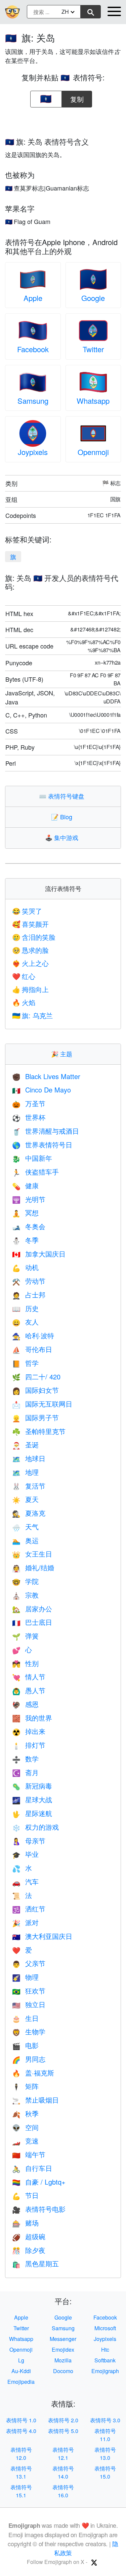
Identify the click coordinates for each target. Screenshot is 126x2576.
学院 (25, 1581)
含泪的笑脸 (34, 937)
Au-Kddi (21, 2371)
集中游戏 (63, 837)
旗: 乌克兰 (32, 1015)
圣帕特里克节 (39, 1431)
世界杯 (29, 1117)
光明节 (29, 1199)
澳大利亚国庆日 (42, 1936)
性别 (25, 1663)
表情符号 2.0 (63, 2420)
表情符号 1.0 (21, 2420)
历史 (25, 1308)
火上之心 (30, 963)
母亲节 (29, 1841)
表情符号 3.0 (105, 2420)
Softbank (105, 2360)
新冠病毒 (32, 1786)
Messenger (63, 2339)
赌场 (25, 2223)
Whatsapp (93, 401)
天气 (25, 1527)
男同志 (29, 2059)
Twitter (93, 349)
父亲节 (29, 1963)
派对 (25, 1922)
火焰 (24, 1002)
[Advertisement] (63, 120)
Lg (21, 2360)
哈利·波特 (33, 1335)
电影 (25, 2045)
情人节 (29, 1677)
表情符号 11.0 (105, 2435)
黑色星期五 (35, 2263)
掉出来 (29, 1731)
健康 (25, 1185)
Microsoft (105, 2328)
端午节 (29, 2154)
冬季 (25, 1240)
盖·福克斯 (33, 2073)
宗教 (25, 1595)
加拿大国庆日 (39, 1254)
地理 (25, 1472)
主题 (63, 1054)
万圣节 (29, 1103)
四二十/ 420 (36, 1377)
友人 (25, 1322)
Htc (105, 2350)
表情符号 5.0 (63, 2431)
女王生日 (32, 1554)
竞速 (25, 2141)
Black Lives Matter (46, 1076)
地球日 (29, 1458)
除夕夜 (29, 2250)
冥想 (25, 1213)
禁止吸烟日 (35, 2100)
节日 (25, 2195)
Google (93, 298)
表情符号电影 (39, 2209)
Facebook (33, 349)
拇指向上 (30, 989)
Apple (33, 298)
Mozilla (63, 2360)
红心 (24, 976)
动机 (25, 1267)
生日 (25, 2018)
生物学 (29, 2031)
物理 (25, 1977)
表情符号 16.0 (63, 2491)
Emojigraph (105, 2371)
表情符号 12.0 (21, 2454)
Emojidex (63, 2350)
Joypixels (33, 452)
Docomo (63, 2371)
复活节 (29, 1486)
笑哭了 (27, 911)
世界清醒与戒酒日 (46, 1131)
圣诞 (25, 1445)
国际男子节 (35, 1417)
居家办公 (32, 1609)
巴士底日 (32, 1622)
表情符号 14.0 (63, 2472)
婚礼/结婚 (33, 1567)
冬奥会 (29, 1226)
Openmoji (93, 452)
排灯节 (29, 1745)
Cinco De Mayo (41, 1090)
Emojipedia (21, 2382)
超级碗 (29, 2236)
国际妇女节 (35, 1390)
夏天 (25, 1499)
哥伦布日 (32, 1349)
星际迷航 (32, 1813)
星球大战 (32, 1799)
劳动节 (29, 1281)
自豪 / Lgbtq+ (39, 2182)
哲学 (25, 1363)
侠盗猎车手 (35, 1172)
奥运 (25, 1540)
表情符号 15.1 (21, 2491)
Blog (63, 817)
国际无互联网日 (42, 1404)
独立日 (29, 2004)
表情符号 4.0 (21, 2431)
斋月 (25, 1772)
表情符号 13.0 (105, 2454)
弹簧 (25, 1636)
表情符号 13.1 (21, 2472)
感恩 (25, 1704)
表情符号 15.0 (105, 2472)
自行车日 (32, 2168)
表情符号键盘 (63, 796)
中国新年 (32, 1158)
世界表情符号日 (42, 1145)
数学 (25, 1759)
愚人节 (29, 1690)
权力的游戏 (35, 1827)
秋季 (25, 2113)
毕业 (25, 1854)
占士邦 (29, 1295)
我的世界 (32, 1718)
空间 (25, 2127)
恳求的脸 (30, 950)
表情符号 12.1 (63, 2454)
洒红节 (29, 1909)
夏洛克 (29, 1513)
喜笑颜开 (30, 924)
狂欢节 (29, 1991)
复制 (77, 97)
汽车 (25, 1881)
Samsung (33, 401)
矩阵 (25, 2086)
